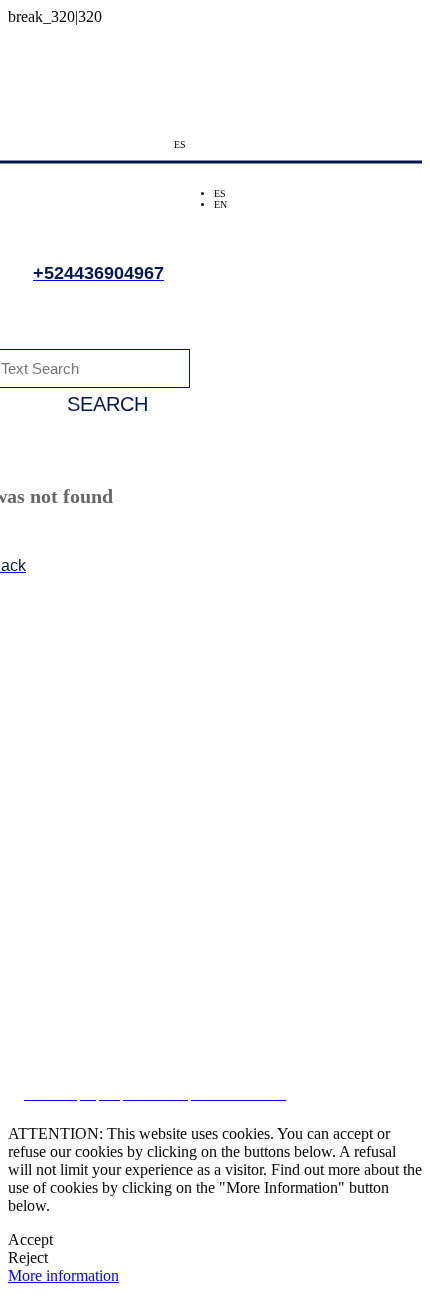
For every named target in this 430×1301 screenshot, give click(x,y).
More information (63, 1275)
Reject (28, 1257)
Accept (30, 1239)
